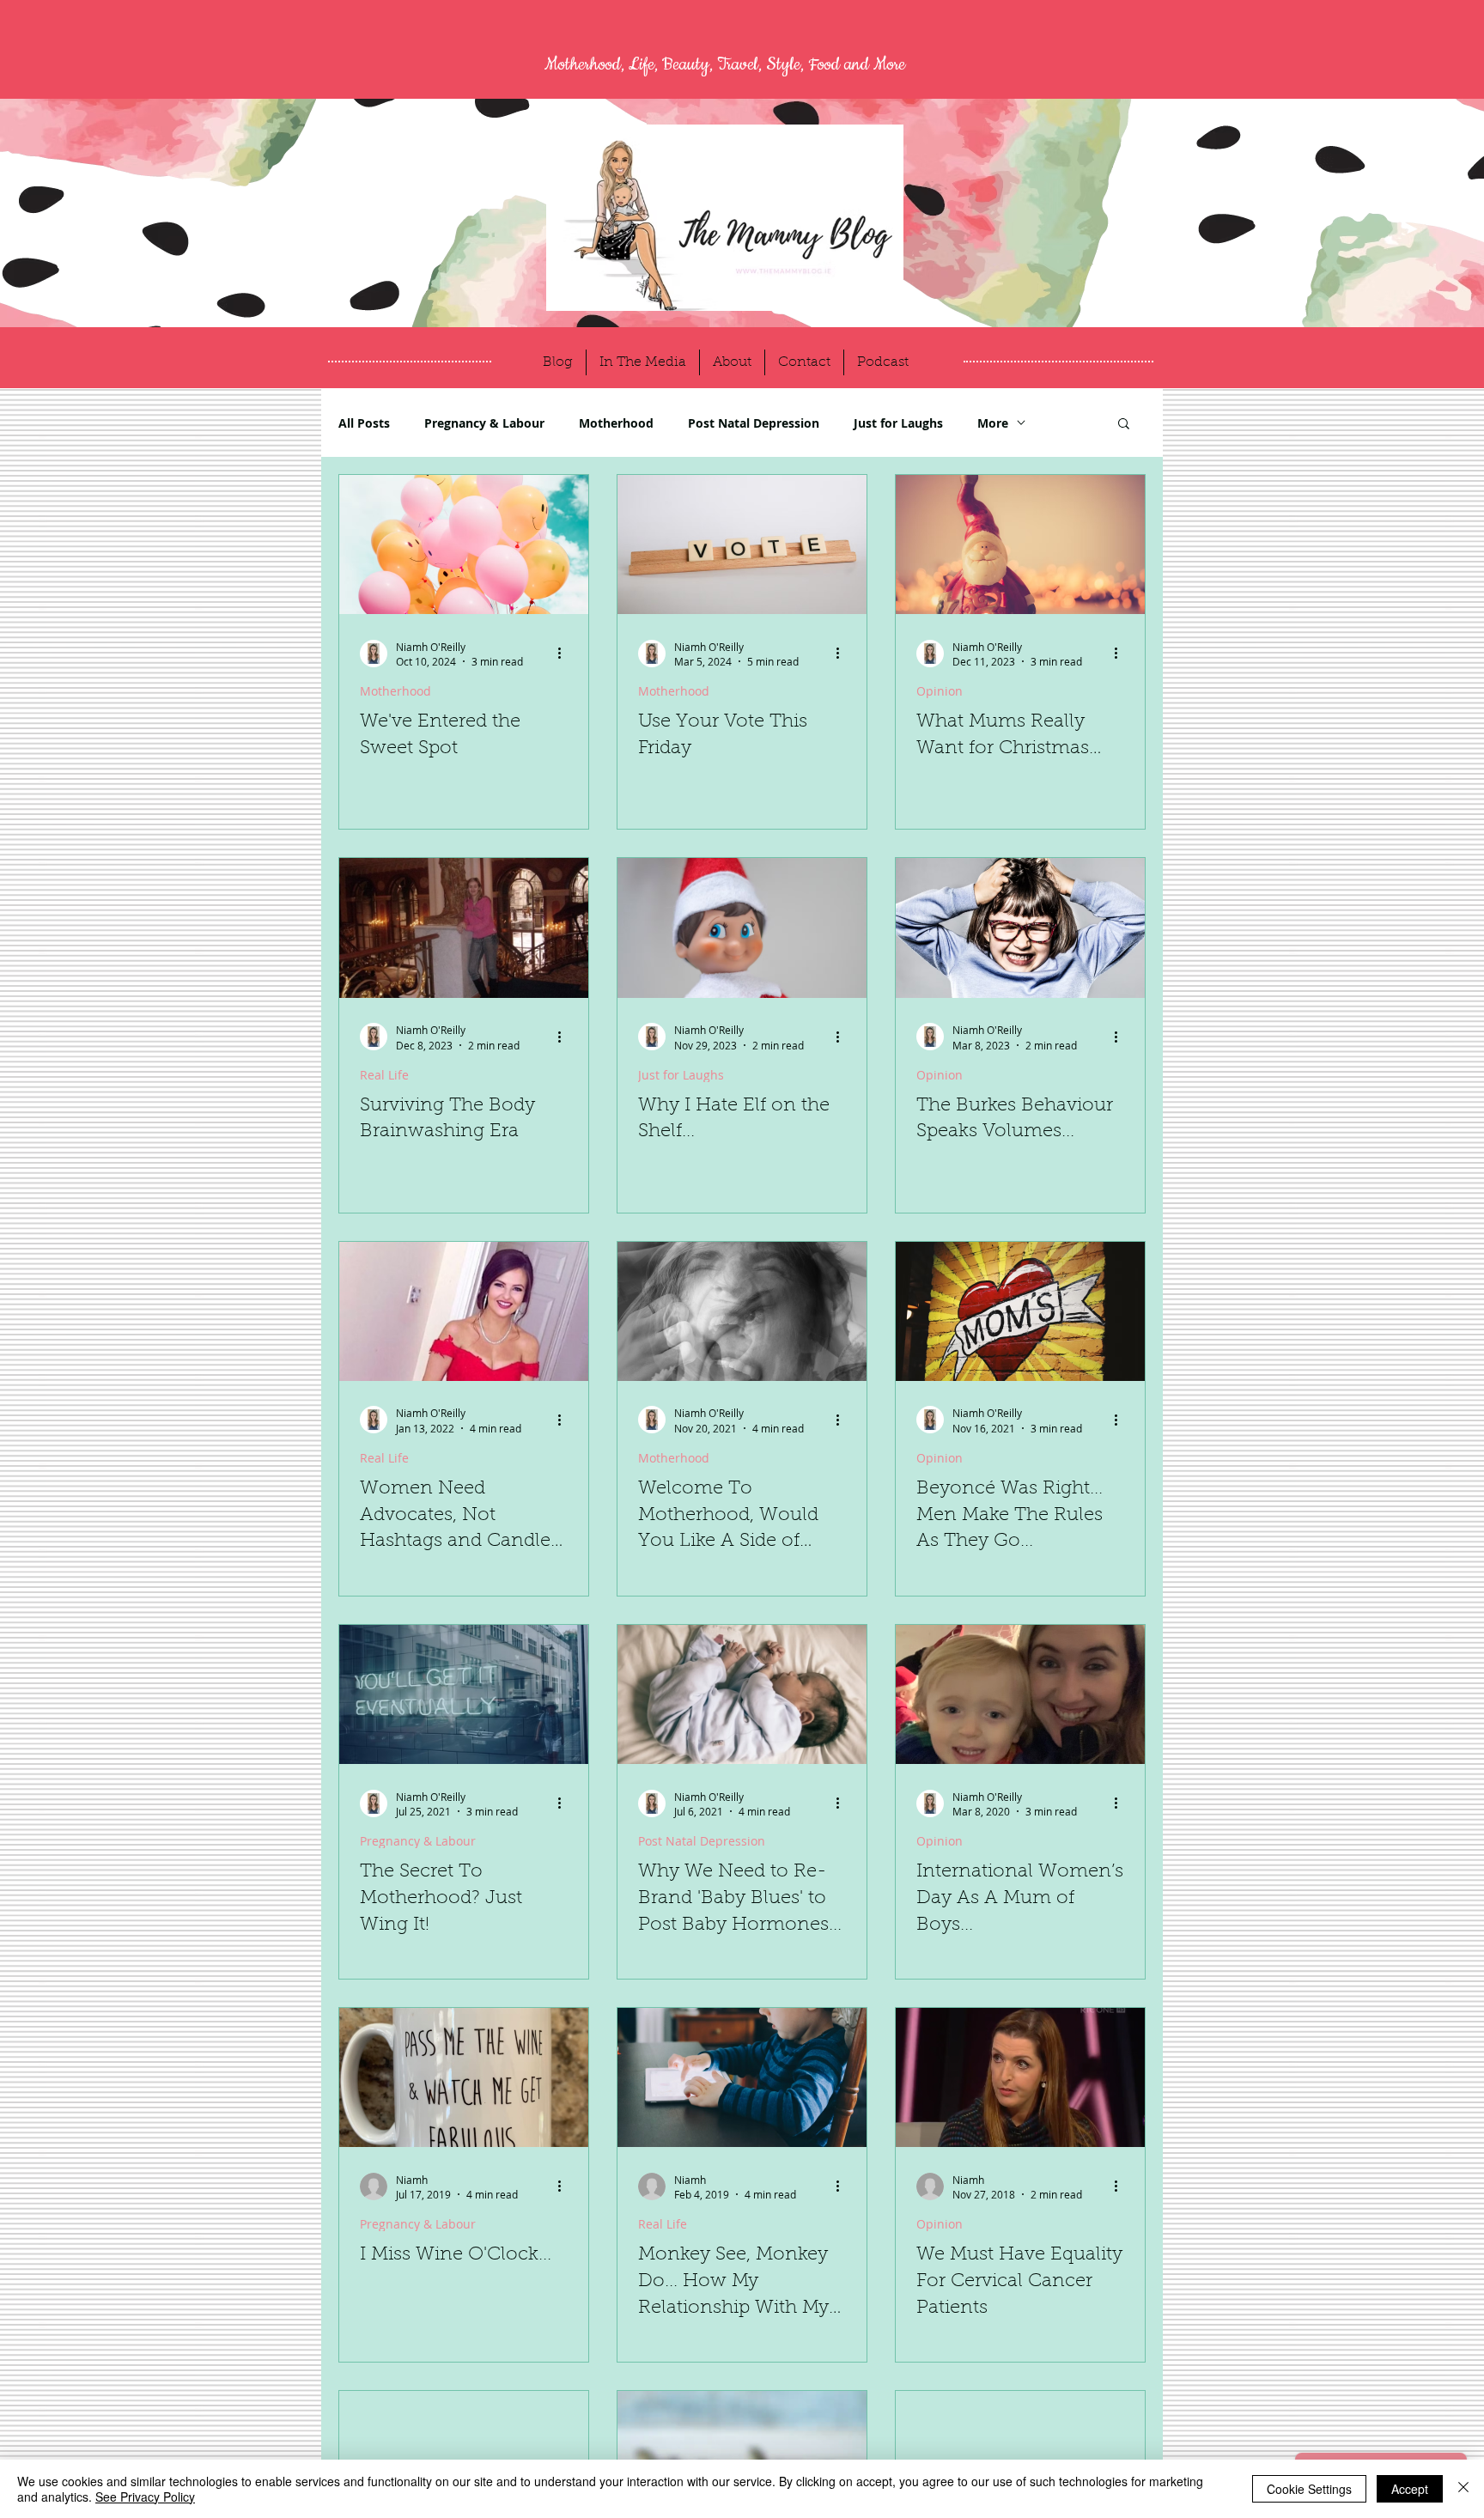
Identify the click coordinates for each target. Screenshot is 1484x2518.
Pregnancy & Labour (484, 423)
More (993, 423)
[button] (1124, 425)
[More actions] (565, 654)
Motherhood (616, 423)
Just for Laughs (898, 423)
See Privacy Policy (145, 2497)
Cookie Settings (1309, 2489)
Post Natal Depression (754, 423)
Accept (1410, 2489)
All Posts (364, 423)
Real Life (384, 1075)
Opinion (940, 691)
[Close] (1463, 2489)
